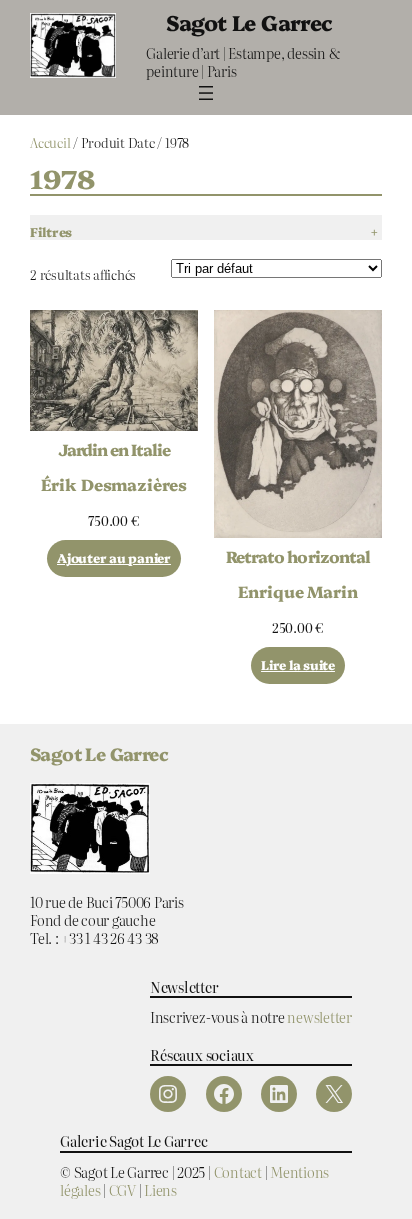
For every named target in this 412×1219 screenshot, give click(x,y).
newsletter (319, 1016)
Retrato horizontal (298, 556)
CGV (122, 1189)
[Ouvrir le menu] (206, 93)
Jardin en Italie (114, 449)
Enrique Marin (298, 591)
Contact (238, 1171)
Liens (160, 1189)
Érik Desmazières (113, 484)
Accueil (50, 142)
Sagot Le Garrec (249, 21)
